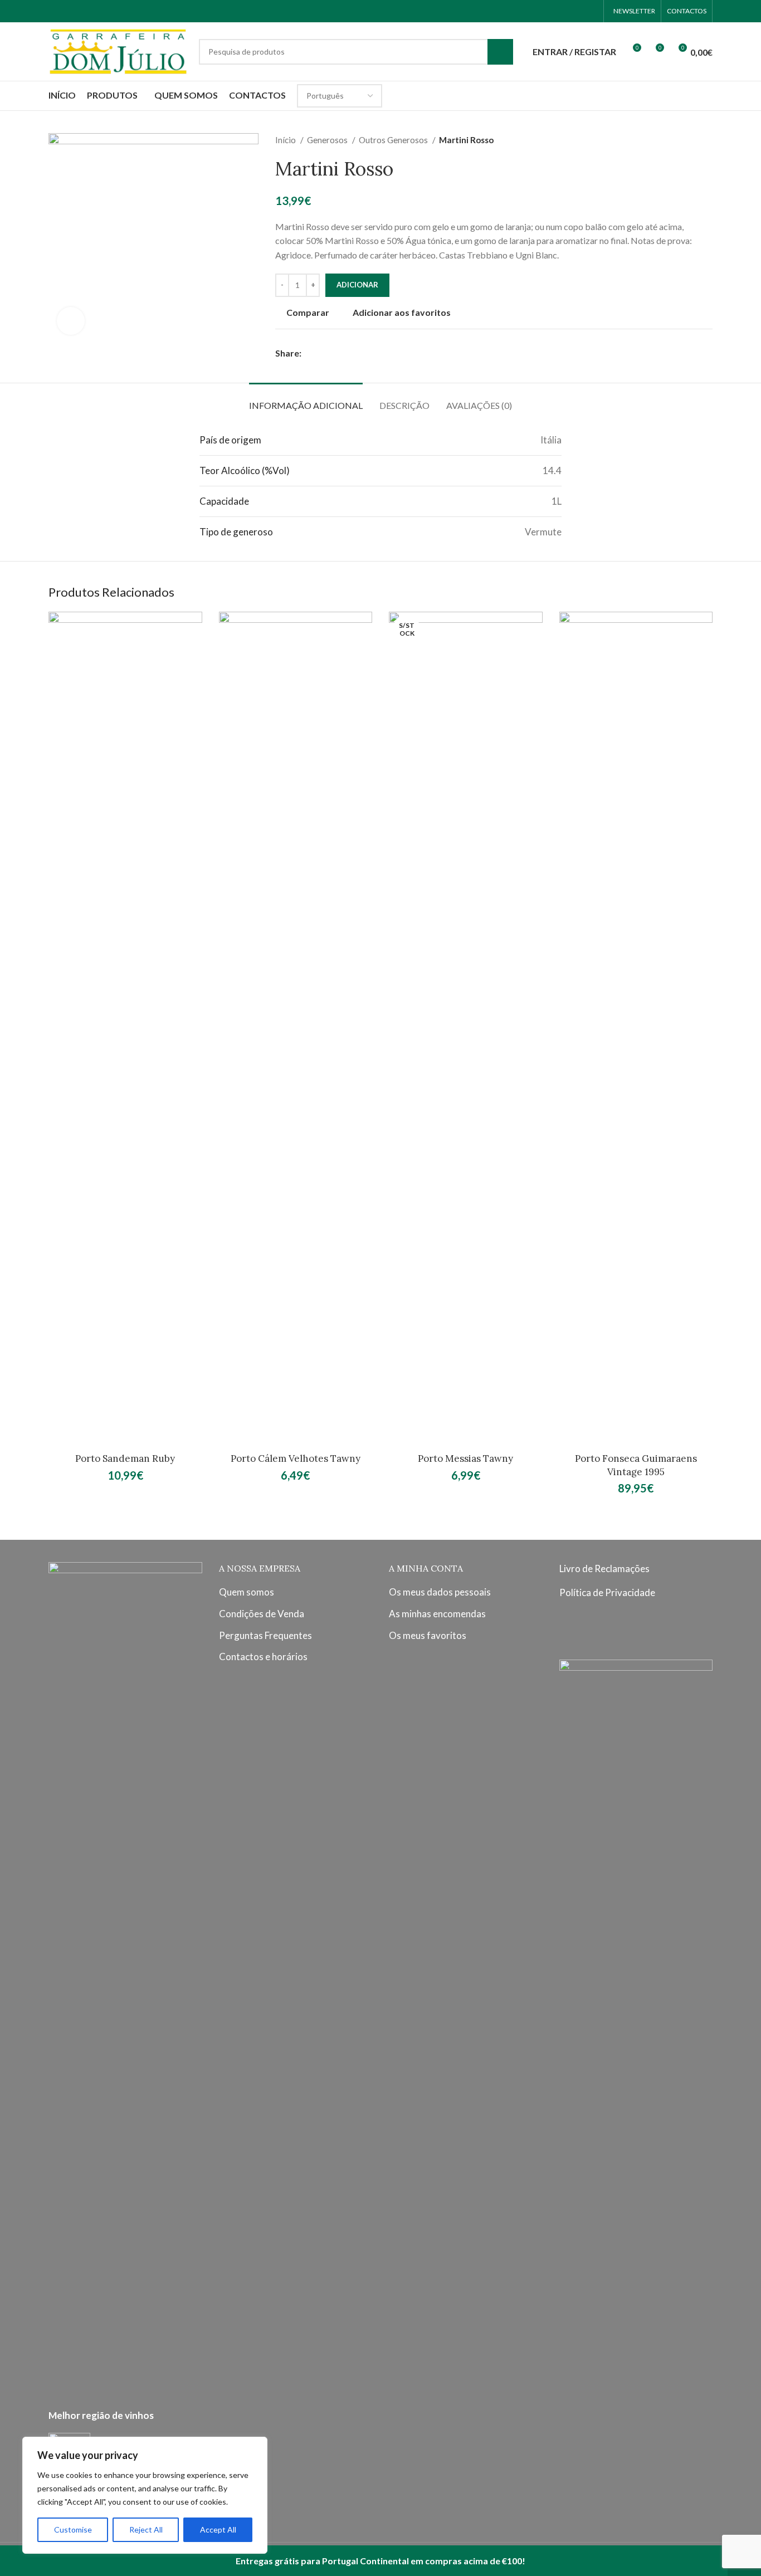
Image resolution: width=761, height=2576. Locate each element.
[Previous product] (685, 140)
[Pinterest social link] (336, 353)
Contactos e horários (263, 1657)
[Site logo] (118, 50)
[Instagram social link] (576, 11)
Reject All (146, 2529)
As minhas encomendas (437, 1614)
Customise (73, 2529)
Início (286, 140)
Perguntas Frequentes (265, 1635)
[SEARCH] (500, 52)
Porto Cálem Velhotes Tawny (296, 1458)
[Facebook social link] (562, 11)
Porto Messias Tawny (465, 1458)
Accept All (218, 2529)
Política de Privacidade (607, 1592)
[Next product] (707, 140)
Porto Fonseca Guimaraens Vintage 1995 (636, 1465)
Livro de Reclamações (604, 1568)
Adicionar (357, 285)
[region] (145, 2495)
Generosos (328, 140)
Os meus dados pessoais (440, 1592)
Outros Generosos (394, 140)
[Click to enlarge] (71, 321)
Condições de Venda (262, 1614)
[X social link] (323, 353)
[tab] (306, 400)
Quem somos (247, 1592)
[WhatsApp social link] (591, 11)
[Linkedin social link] (349, 353)
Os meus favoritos (428, 1635)
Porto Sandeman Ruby (125, 1458)
